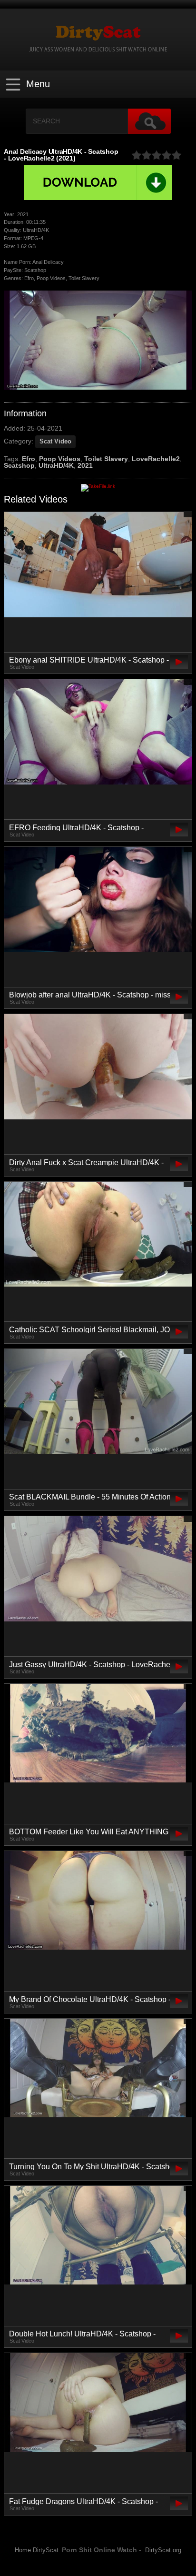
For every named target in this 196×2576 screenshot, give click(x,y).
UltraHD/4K (56, 465)
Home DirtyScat (37, 2550)
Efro (29, 459)
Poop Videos (60, 459)
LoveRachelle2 (156, 459)
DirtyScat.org (163, 2550)
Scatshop (19, 465)
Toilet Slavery (106, 459)
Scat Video (55, 441)
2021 (85, 465)
